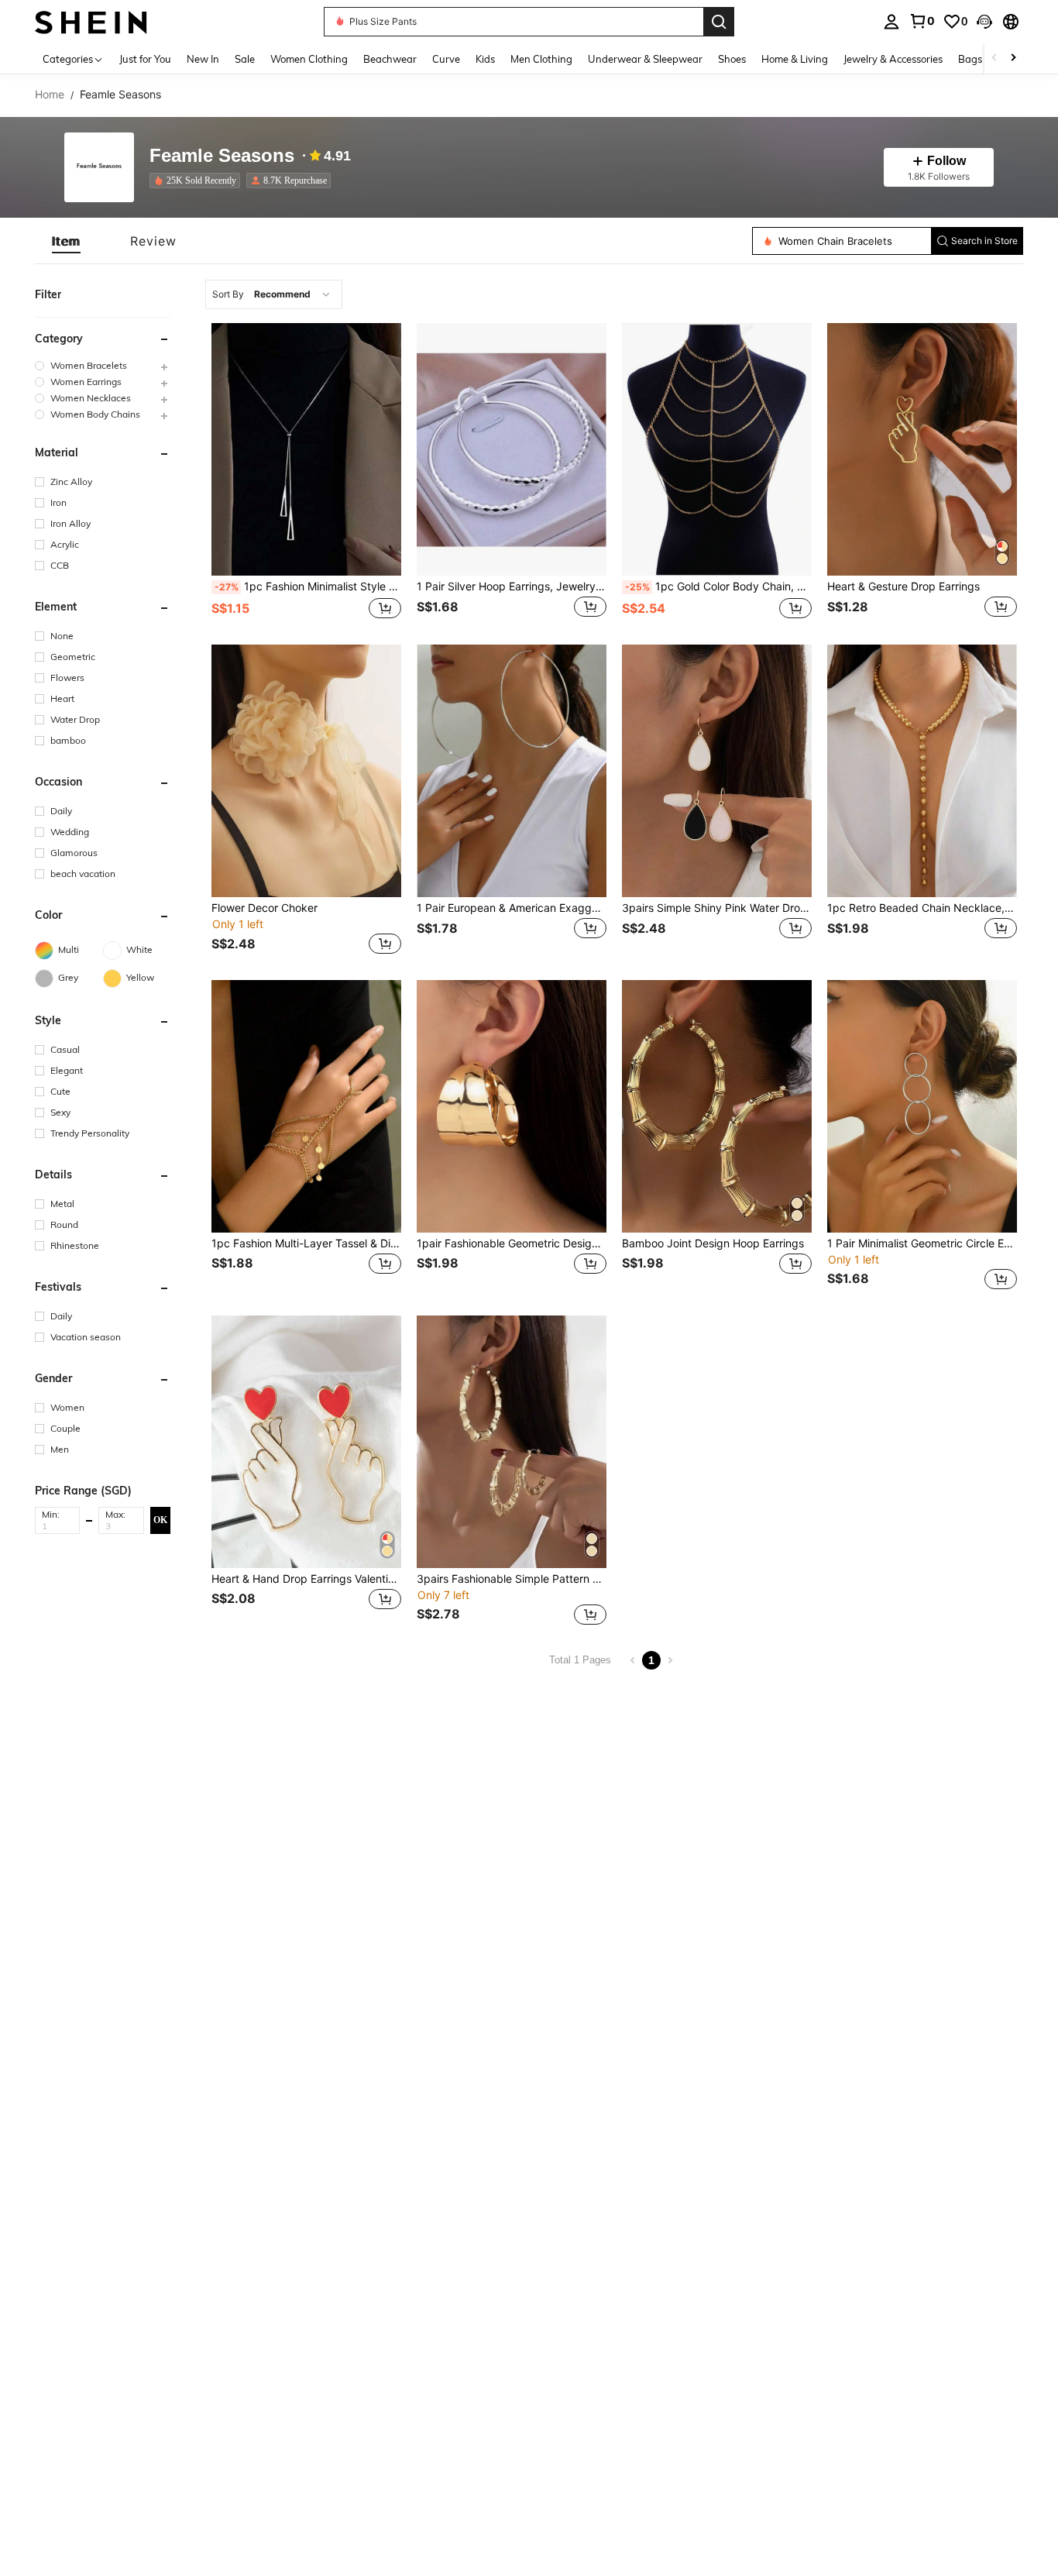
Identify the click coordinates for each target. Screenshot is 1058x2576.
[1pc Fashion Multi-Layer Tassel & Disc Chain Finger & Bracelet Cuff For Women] (306, 1106)
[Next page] (670, 1660)
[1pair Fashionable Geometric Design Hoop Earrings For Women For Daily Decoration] (512, 1106)
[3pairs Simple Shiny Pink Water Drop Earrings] (717, 771)
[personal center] (891, 22)
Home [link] (50, 95)
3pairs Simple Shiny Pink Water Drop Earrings (717, 908)
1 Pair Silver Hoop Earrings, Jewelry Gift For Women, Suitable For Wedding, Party (512, 586)
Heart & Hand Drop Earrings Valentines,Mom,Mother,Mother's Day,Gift (306, 1579)
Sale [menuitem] (245, 59)
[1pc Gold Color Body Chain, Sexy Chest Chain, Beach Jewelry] (717, 449)
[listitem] (198, 181)
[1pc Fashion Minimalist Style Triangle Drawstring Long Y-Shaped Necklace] (306, 449)
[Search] (719, 22)
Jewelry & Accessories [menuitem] (893, 59)
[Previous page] (633, 1660)
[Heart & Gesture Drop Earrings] (922, 449)
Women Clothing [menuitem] (309, 59)
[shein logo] (91, 21)
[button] (984, 22)
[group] (103, 366)
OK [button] (160, 1520)
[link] (922, 21)
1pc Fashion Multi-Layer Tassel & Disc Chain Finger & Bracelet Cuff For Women (306, 1243)
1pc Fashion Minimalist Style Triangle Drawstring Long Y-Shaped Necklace (308, 586)
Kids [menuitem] (485, 59)
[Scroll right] (1013, 58)
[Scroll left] (994, 58)
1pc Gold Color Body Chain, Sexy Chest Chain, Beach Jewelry (718, 586)
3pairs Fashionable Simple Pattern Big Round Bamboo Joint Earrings (512, 1579)
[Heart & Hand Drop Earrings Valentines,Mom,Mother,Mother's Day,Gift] (306, 1442)
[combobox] (274, 294)
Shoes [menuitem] (732, 59)
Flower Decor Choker (264, 908)
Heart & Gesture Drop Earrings (903, 586)
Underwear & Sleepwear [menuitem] (645, 59)
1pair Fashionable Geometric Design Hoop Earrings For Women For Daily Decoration (512, 1243)
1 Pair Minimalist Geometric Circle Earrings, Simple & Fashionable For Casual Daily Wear (922, 1243)
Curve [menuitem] (446, 59)
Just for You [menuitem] (145, 59)
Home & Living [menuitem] (795, 59)
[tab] (66, 241)
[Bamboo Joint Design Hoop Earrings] (717, 1106)
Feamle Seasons (222, 156)
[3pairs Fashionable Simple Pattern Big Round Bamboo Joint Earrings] (512, 1442)
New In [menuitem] (203, 59)
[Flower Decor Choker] (306, 771)
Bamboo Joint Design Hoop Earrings (713, 1243)
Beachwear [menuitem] (390, 59)
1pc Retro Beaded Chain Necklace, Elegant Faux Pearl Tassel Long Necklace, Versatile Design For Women (922, 908)
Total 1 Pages (580, 1660)
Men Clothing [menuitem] (541, 59)
